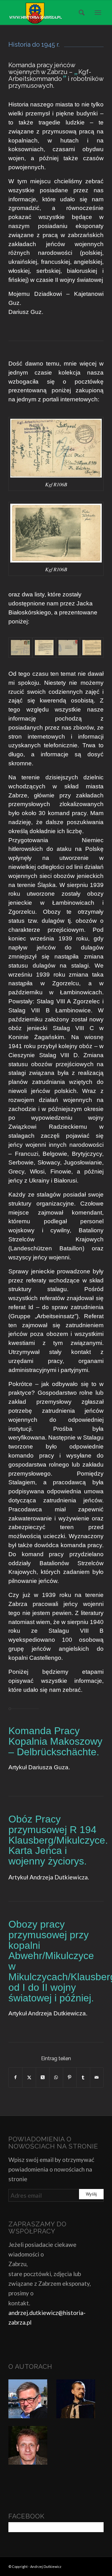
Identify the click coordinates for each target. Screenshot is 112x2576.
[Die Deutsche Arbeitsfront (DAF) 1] (20, 648)
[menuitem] (80, 12)
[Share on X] (43, 2077)
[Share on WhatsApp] (56, 2077)
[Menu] (98, 12)
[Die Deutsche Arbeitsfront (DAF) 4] (92, 648)
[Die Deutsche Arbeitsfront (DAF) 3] (68, 648)
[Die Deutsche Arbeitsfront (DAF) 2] (44, 648)
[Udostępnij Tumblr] (83, 2077)
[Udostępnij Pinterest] (70, 2077)
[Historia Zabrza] (47, 12)
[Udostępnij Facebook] (15, 2077)
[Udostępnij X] (29, 2077)
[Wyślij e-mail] (97, 2077)
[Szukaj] (80, 12)
